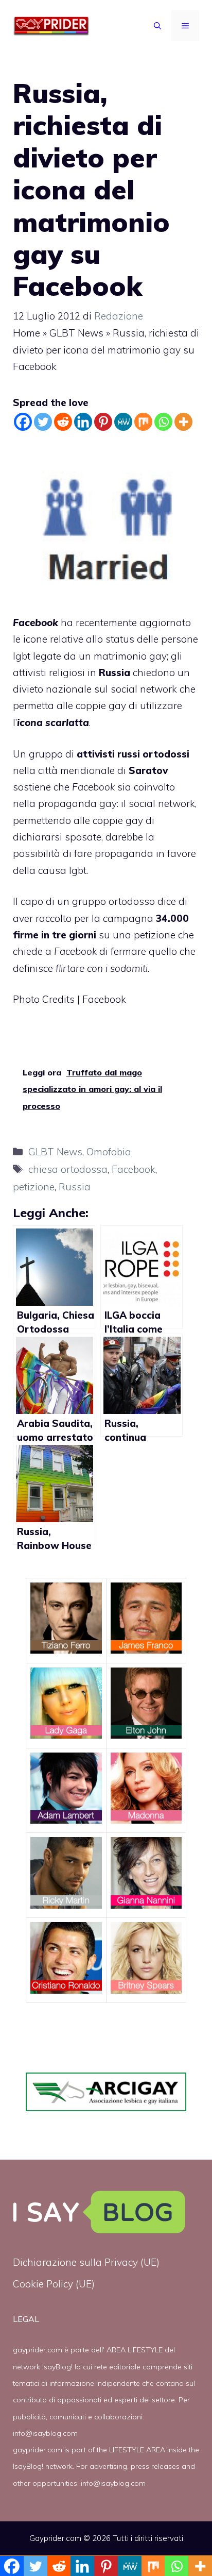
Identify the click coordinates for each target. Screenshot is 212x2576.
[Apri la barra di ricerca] (157, 26)
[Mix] (143, 422)
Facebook (134, 1169)
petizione (34, 1187)
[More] (183, 422)
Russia (75, 1187)
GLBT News (76, 333)
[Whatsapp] (163, 422)
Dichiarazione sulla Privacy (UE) (86, 2262)
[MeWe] (123, 422)
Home (26, 333)
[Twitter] (43, 422)
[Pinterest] (103, 422)
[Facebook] (23, 422)
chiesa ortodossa (68, 1169)
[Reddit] (63, 422)
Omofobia (109, 1152)
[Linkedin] (83, 422)
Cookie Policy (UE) (54, 2284)
